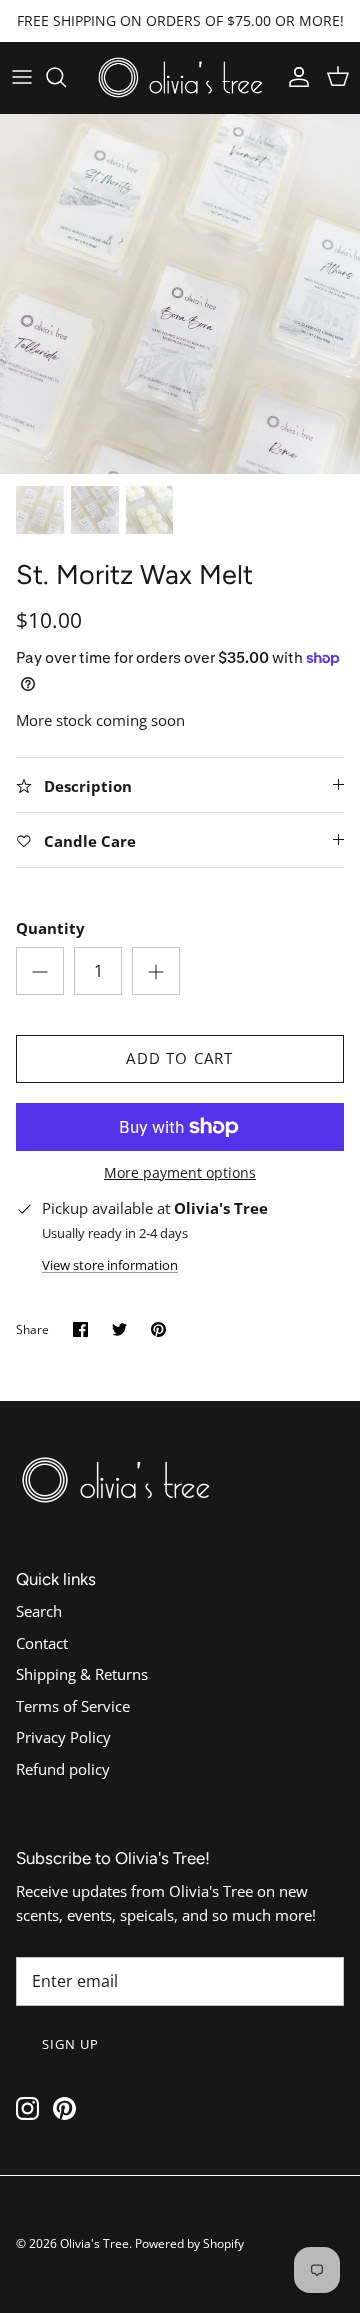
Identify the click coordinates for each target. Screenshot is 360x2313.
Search (39, 1611)
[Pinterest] (64, 2108)
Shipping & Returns (82, 1674)
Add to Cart (179, 1058)
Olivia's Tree (94, 2243)
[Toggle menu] (22, 77)
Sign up (70, 2044)
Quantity (50, 928)
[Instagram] (27, 2108)
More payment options (180, 1173)
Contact (42, 1643)
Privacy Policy (63, 1737)
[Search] (66, 77)
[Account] (294, 77)
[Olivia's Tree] (180, 77)
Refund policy (63, 1769)
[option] (180, 294)
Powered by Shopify (189, 2243)
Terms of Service (73, 1706)
